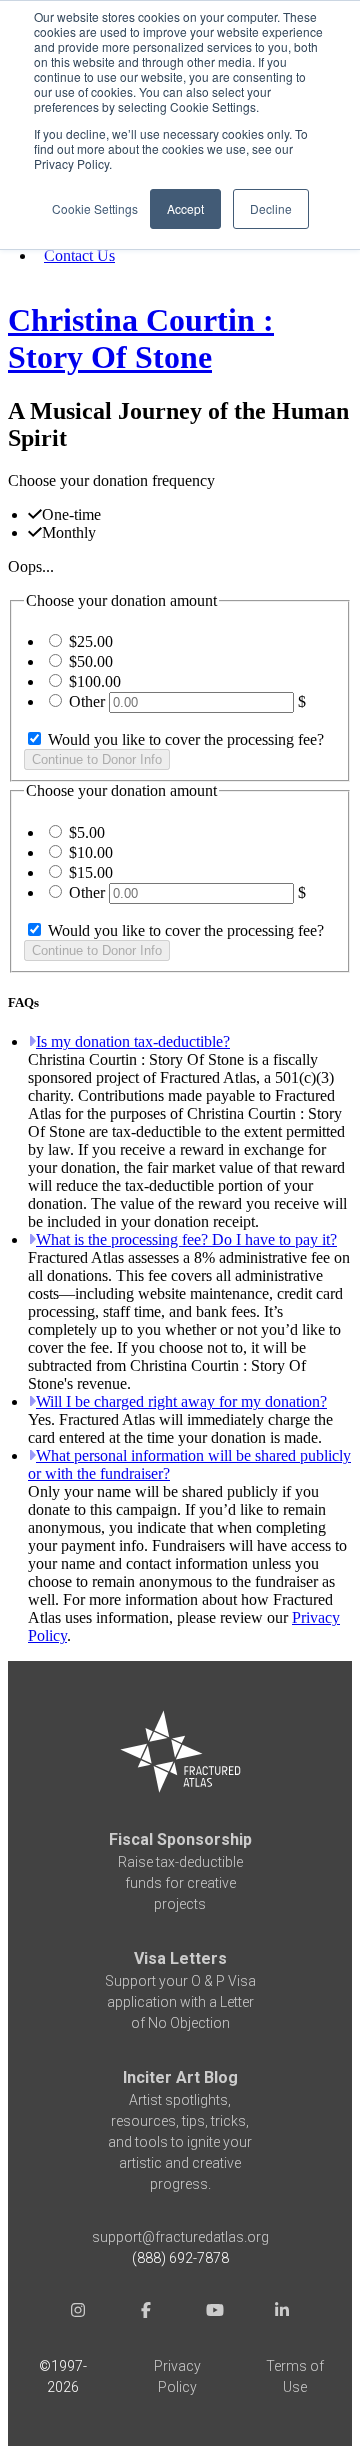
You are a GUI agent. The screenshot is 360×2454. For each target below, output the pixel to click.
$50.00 (91, 661)
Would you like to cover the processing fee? (184, 739)
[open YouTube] (214, 2312)
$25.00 (91, 641)
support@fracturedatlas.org (180, 2237)
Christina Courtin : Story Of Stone (141, 338)
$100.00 (95, 681)
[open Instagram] (78, 2312)
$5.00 (87, 832)
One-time (71, 514)
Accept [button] (185, 208)
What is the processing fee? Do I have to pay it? (186, 1239)
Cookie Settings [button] (95, 208)
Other (87, 701)
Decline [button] (271, 208)
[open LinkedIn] (282, 2312)
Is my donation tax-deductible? (133, 1041)
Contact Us (79, 255)
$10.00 (91, 852)
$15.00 (91, 872)
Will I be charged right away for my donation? (181, 1401)
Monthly (69, 532)
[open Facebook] (146, 2312)
